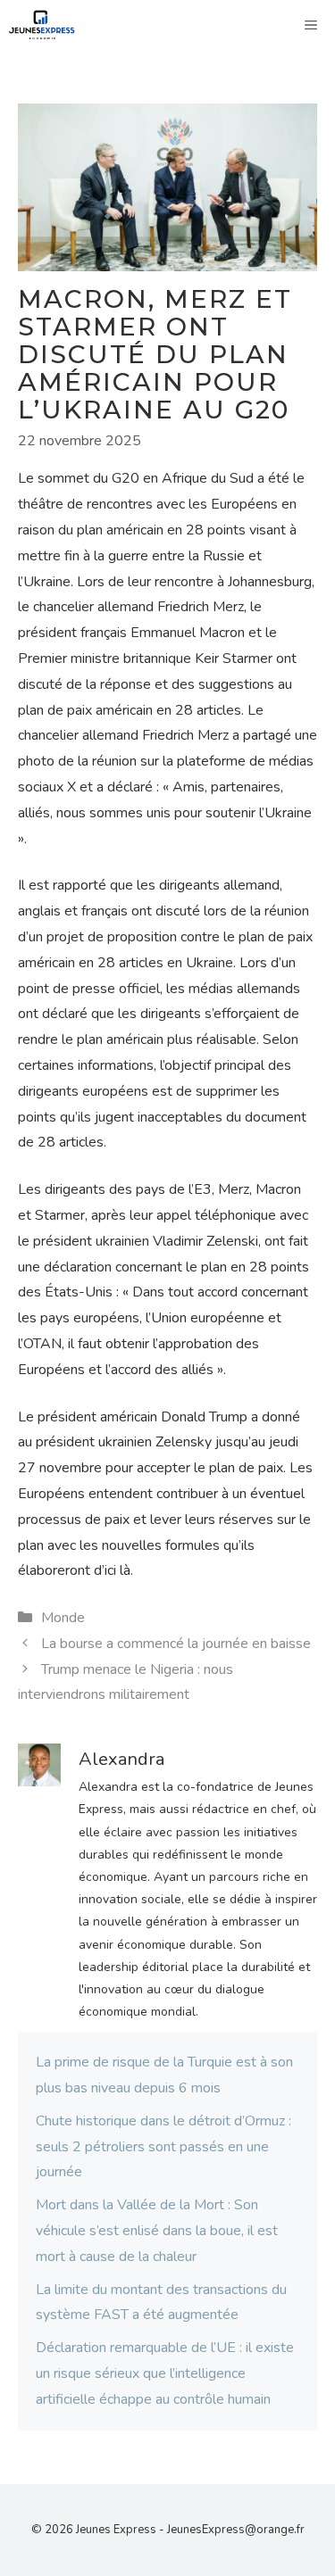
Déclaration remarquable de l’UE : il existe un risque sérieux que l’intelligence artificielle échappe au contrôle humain (165, 2373)
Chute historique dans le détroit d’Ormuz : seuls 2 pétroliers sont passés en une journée (163, 2147)
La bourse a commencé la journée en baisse (176, 1644)
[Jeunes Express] (42, 25)
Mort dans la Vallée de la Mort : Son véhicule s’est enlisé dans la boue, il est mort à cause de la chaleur (157, 2231)
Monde (63, 1618)
